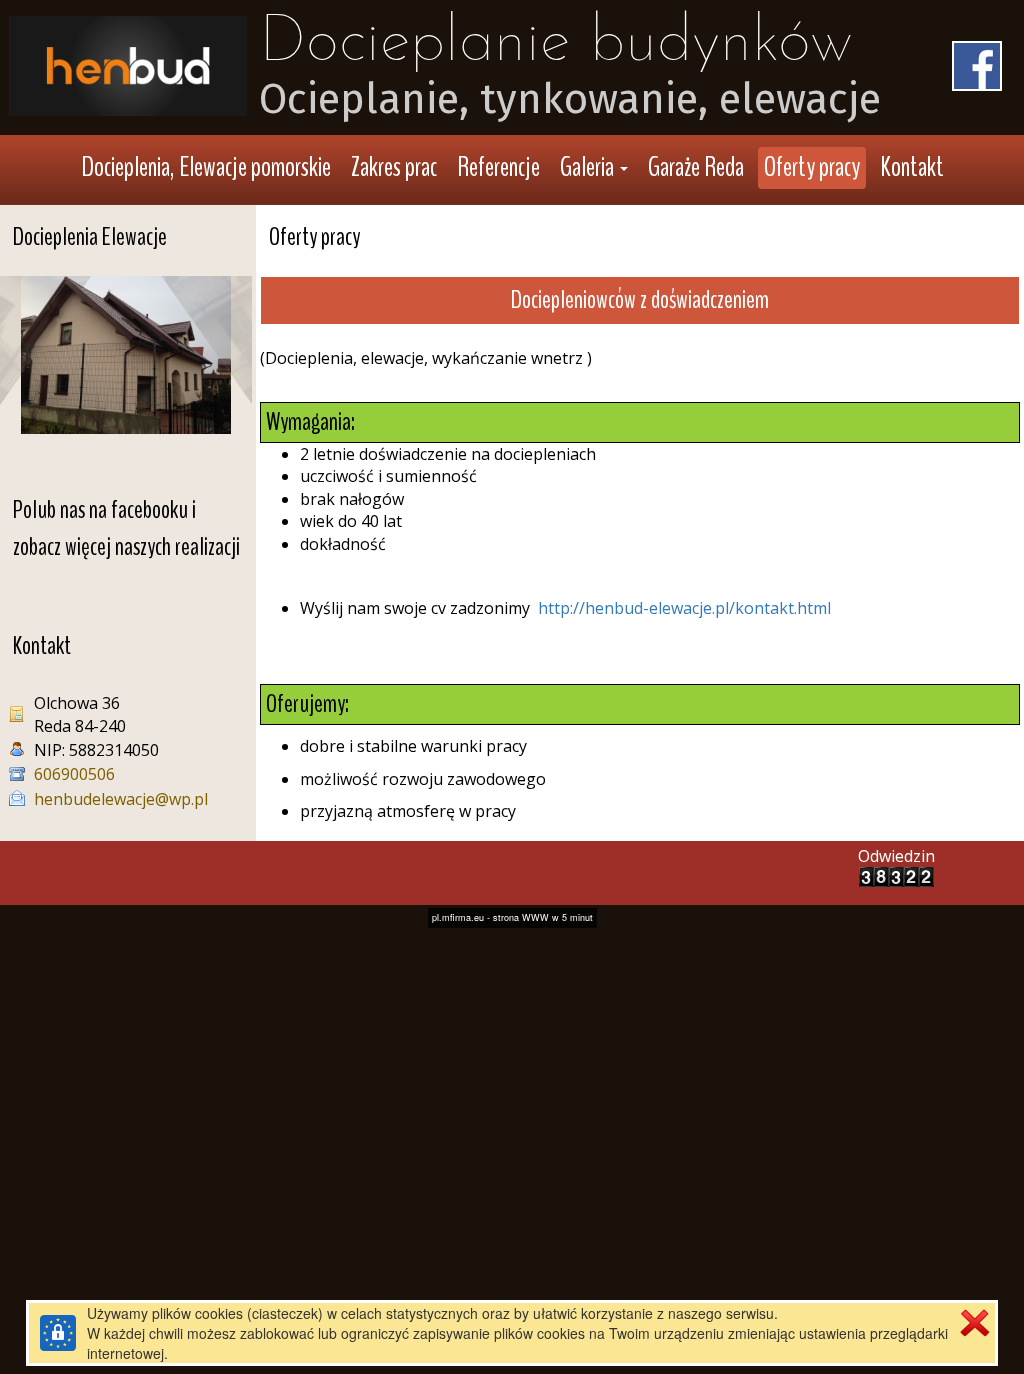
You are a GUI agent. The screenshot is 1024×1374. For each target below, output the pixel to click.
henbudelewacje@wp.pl (121, 799)
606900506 (74, 774)
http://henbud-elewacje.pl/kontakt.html (684, 608)
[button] (594, 168)
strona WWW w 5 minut (543, 917)
